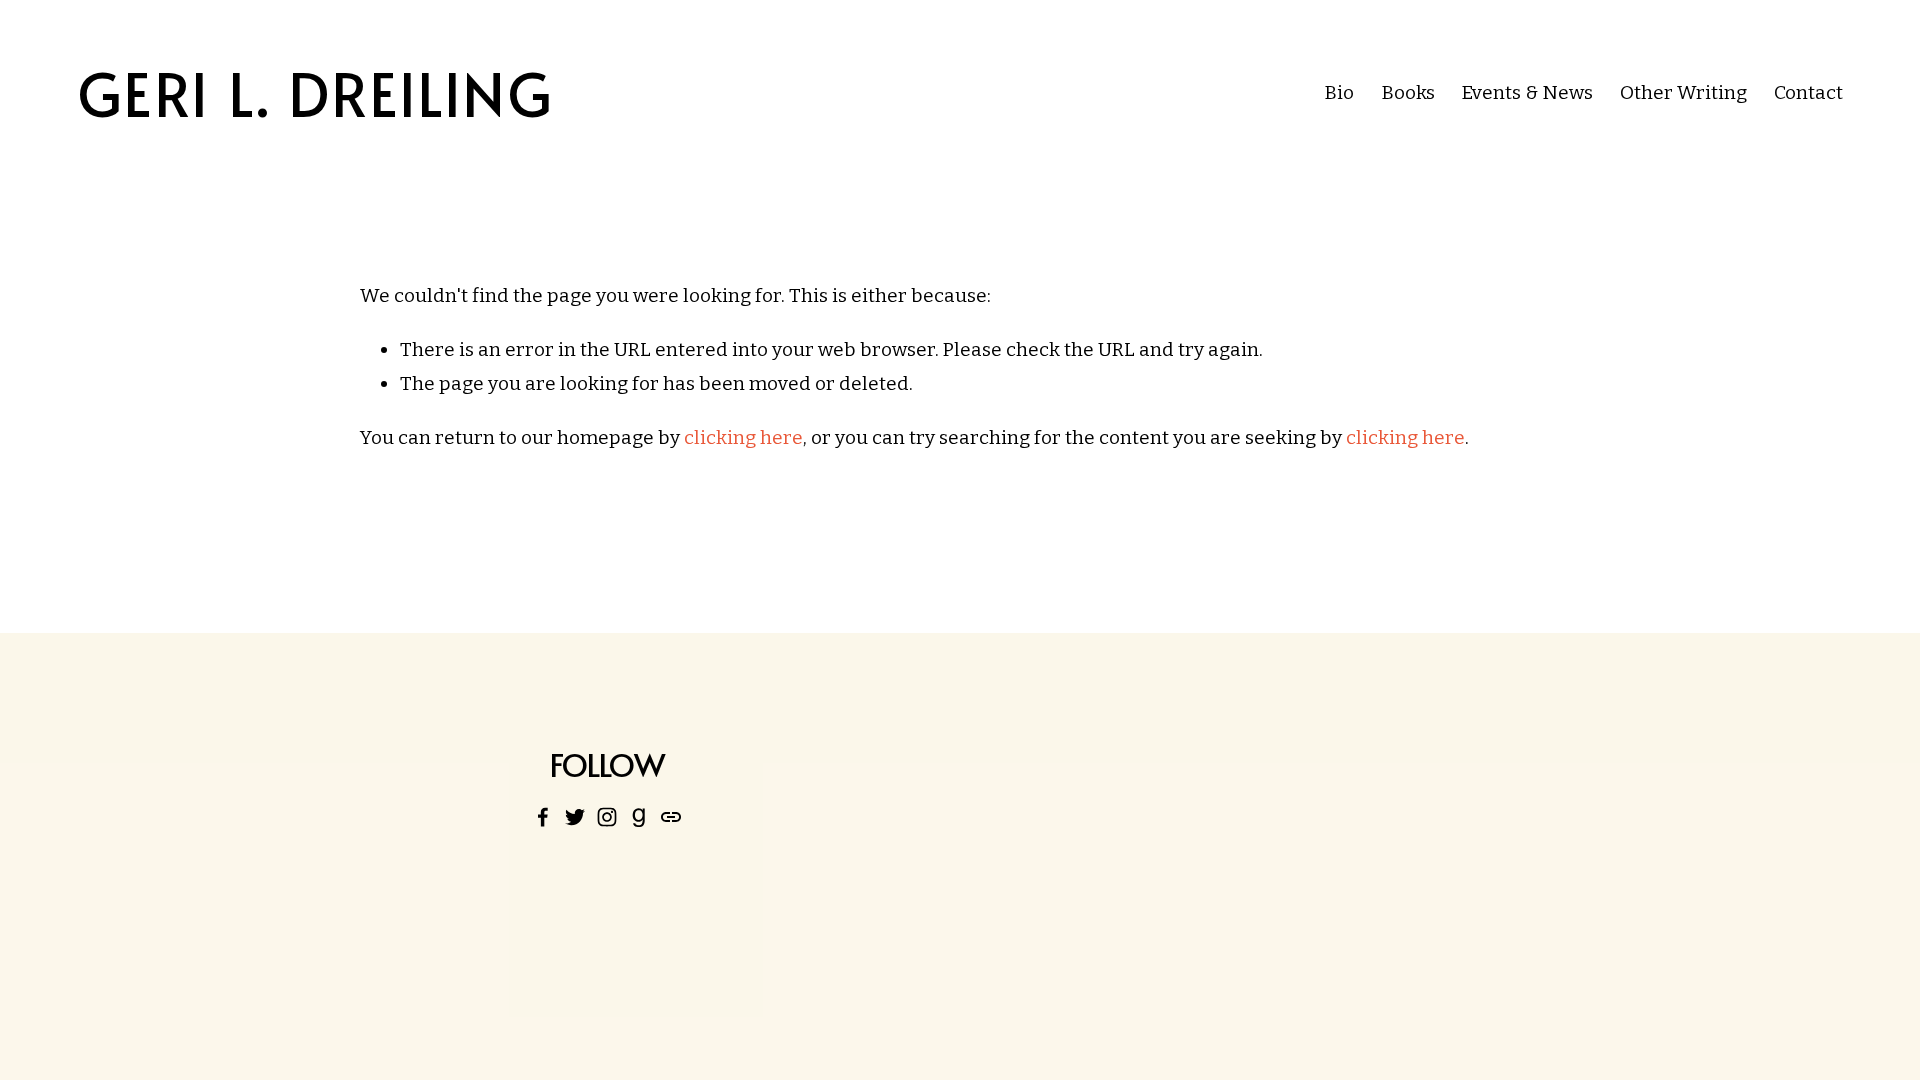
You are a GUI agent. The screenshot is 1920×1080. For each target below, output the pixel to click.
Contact (1808, 92)
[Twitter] (575, 817)
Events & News (1527, 92)
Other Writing (1683, 92)
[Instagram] (607, 817)
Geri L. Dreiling (315, 93)
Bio (1339, 92)
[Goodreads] (639, 817)
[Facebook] (543, 817)
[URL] (671, 817)
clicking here (743, 437)
